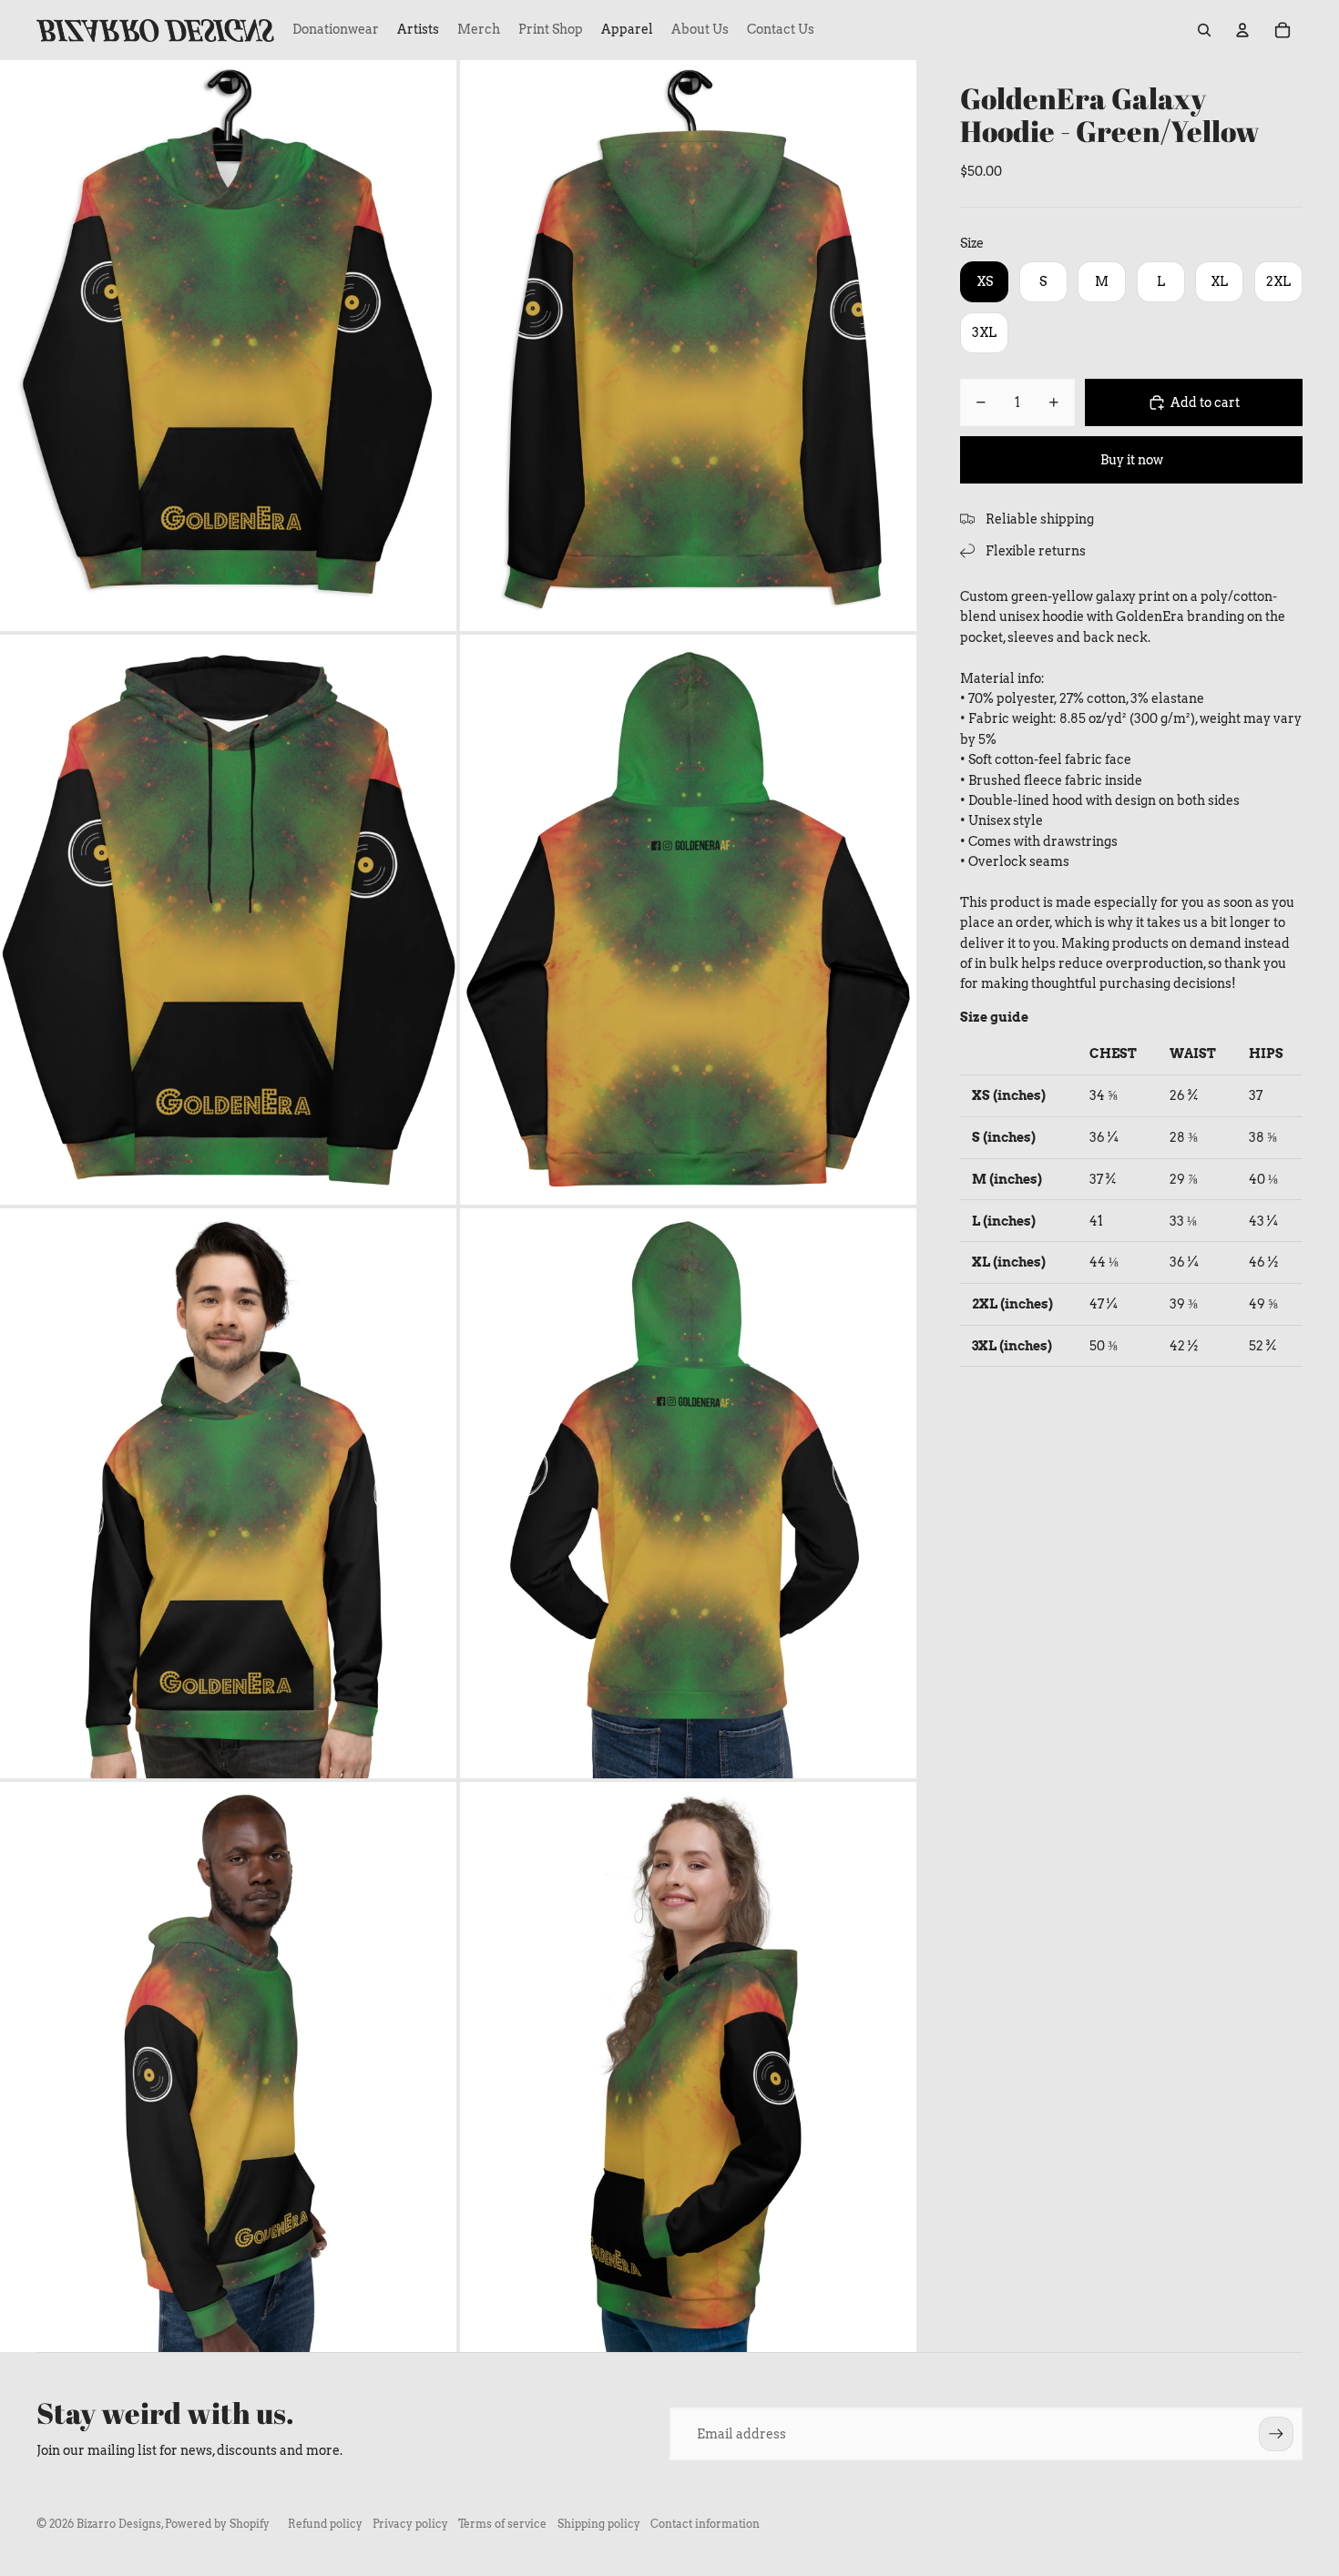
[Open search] (1204, 30)
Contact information (705, 2524)
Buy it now (1132, 460)
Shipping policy (599, 2524)
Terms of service (502, 2524)
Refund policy (325, 2524)
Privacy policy (410, 2524)
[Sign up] (1276, 2434)
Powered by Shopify (217, 2524)
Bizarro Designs (119, 2524)
